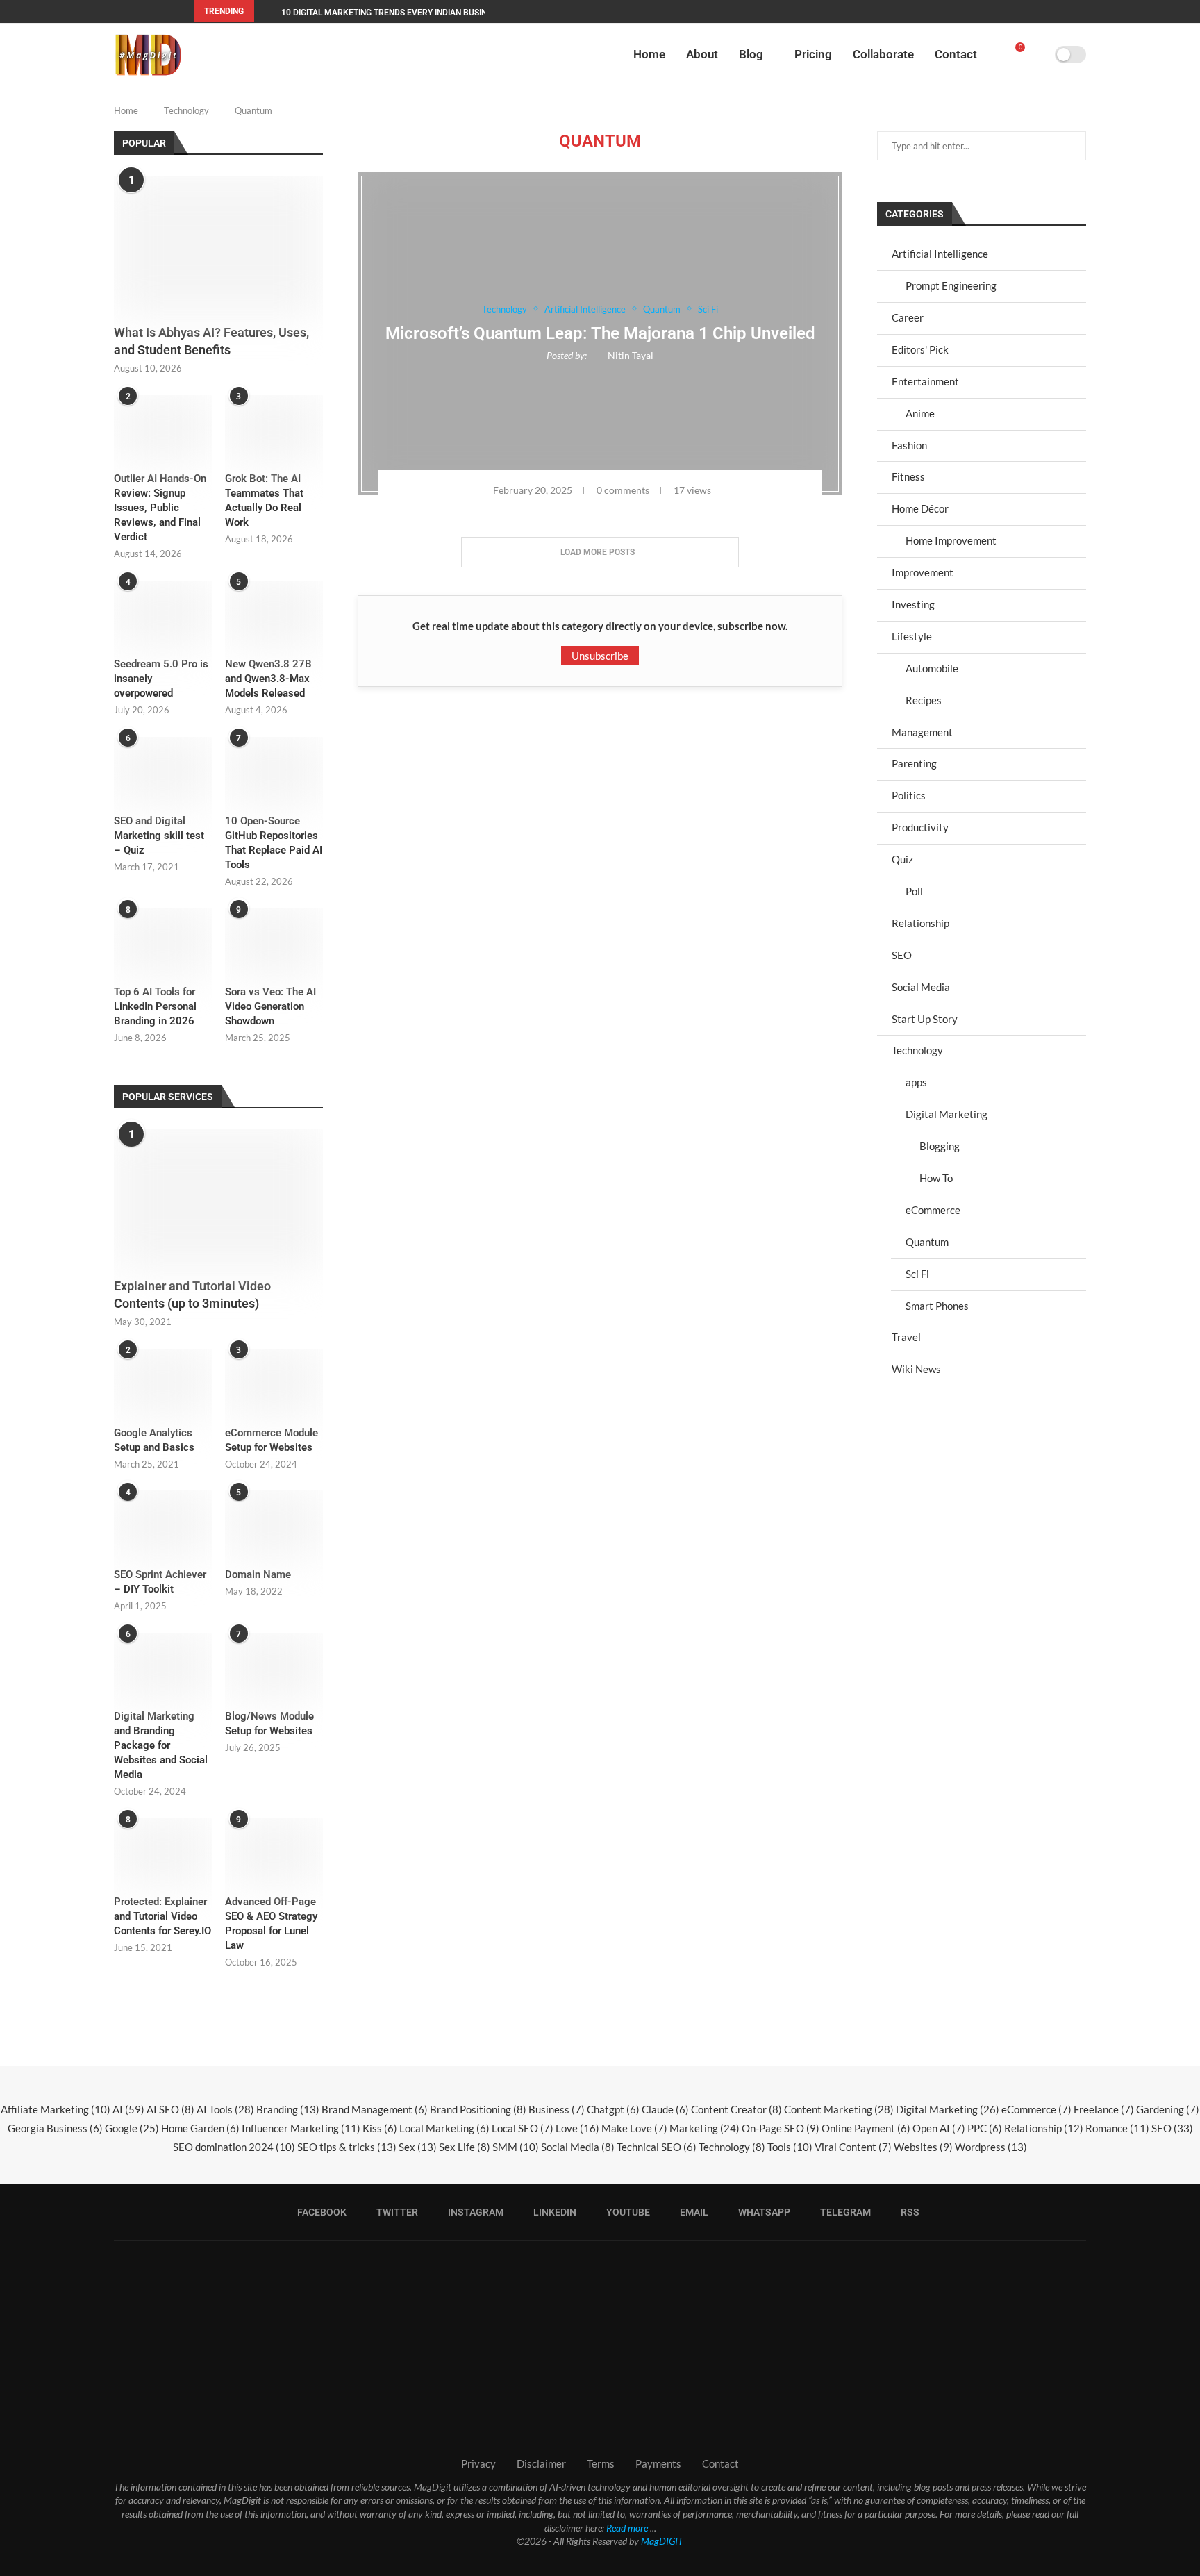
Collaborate (883, 54)
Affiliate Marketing (56, 2109)
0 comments (623, 490)
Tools (790, 2147)
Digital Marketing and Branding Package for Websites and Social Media (161, 1745)
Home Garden (200, 2128)
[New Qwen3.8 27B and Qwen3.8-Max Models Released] (274, 613)
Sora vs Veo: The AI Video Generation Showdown (270, 1006)
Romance (1117, 2128)
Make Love (634, 2128)
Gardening (1168, 2109)
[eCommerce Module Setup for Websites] (274, 1381)
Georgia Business (55, 2128)
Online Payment (866, 2128)
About (702, 54)
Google (132, 2128)
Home (649, 54)
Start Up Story (925, 1019)
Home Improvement (951, 540)
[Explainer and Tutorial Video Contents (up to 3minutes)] (218, 1199)
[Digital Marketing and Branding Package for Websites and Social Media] (163, 1665)
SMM (516, 2147)
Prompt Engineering (951, 285)
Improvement (923, 572)
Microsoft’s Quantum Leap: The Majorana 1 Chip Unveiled (600, 333)
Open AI (939, 2128)
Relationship (920, 923)
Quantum (927, 1242)
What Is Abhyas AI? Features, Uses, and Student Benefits (211, 341)
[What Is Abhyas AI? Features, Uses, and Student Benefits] (218, 246)
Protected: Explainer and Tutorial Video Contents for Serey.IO (162, 1916)
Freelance (1104, 2109)
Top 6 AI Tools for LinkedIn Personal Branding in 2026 (155, 1006)
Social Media (921, 987)
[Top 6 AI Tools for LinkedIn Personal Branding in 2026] (163, 940)
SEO (902, 955)
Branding (288, 2109)
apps (916, 1082)
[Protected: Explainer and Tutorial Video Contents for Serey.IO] (163, 1851)
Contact (956, 54)
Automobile (932, 668)
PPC (985, 2128)
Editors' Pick (920, 349)
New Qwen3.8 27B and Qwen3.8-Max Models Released (268, 679)
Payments (658, 2463)
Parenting (914, 763)
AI (128, 2109)
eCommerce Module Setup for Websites (272, 1440)
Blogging (940, 1146)
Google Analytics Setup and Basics (154, 1440)
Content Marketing (839, 2109)
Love (577, 2128)
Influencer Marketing (301, 2128)
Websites (923, 2147)
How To (936, 1178)
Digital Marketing (947, 1114)
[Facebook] (931, 11)
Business (557, 2109)
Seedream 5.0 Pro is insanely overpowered (161, 679)
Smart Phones (937, 1306)
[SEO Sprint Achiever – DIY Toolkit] (163, 1523)
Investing (913, 604)
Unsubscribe (600, 656)
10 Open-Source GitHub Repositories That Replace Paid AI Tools (274, 843)
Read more (627, 2528)
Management (922, 732)
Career (908, 317)
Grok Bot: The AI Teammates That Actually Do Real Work (264, 500)
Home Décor (920, 508)
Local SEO (523, 2128)
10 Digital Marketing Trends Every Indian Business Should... (411, 13)
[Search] (1040, 54)
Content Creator (736, 2109)
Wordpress (991, 2147)
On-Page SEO (781, 2128)
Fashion (909, 445)
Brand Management (375, 2109)
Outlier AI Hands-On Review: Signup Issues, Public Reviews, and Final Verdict (160, 508)
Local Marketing (444, 2128)
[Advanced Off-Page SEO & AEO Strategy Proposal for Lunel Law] (274, 1851)
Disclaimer (541, 2463)
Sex (418, 2147)
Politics (909, 795)
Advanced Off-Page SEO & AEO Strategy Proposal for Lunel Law (271, 1923)
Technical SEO (657, 2147)
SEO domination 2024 (234, 2147)
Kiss (380, 2128)
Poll (914, 891)
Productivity (920, 827)
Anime (920, 413)
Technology (186, 110)
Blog (751, 54)
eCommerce (933, 1210)
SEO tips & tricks (347, 2147)
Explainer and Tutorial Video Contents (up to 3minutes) (192, 1295)
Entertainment (925, 381)
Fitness (908, 476)
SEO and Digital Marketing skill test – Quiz (159, 836)
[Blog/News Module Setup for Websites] (274, 1665)
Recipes (924, 700)
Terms (601, 2463)
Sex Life (465, 2147)
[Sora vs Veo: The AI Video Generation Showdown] (274, 940)
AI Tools (225, 2109)
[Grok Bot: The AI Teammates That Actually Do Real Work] (274, 428)
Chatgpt (613, 2109)
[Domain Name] (274, 1523)
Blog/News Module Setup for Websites (269, 1723)
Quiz (902, 859)
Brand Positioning (478, 2109)
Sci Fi (917, 1274)
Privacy (478, 2463)
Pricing (813, 54)
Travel (906, 1337)
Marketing (705, 2128)
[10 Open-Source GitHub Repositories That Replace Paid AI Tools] (274, 770)
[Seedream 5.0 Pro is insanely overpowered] (163, 613)
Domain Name (258, 1574)
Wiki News (916, 1369)
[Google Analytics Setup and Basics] (163, 1381)
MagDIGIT (662, 2541)
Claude (665, 2109)
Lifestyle (912, 636)
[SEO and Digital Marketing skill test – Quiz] (163, 770)
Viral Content (853, 2147)
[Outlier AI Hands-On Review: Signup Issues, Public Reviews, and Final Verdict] (163, 428)
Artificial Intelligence (940, 254)
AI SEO (170, 2109)
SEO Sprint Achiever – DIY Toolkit (160, 1582)
